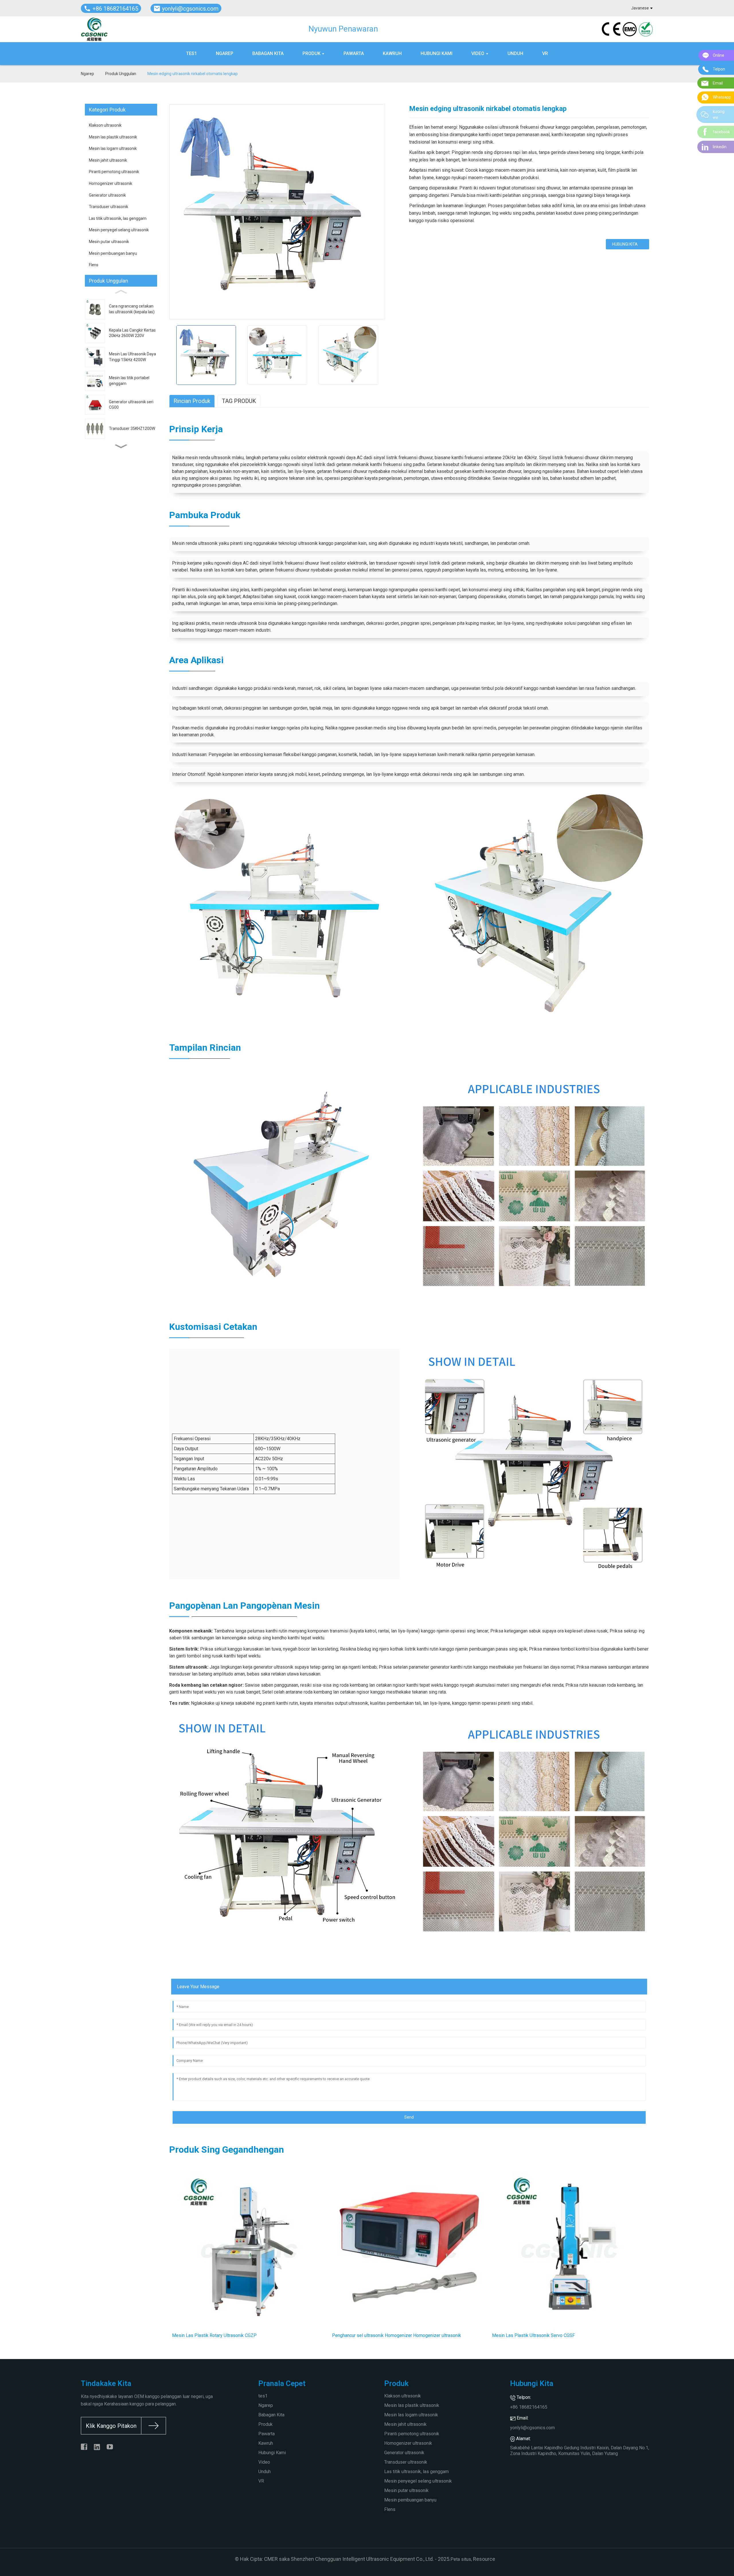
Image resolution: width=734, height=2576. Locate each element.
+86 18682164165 (529, 2407)
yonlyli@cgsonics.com (532, 2428)
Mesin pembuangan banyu (113, 253)
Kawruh (266, 2443)
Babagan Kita (271, 2415)
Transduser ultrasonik (109, 207)
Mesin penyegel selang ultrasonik (119, 230)
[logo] (94, 29)
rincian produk (192, 401)
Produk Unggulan (121, 74)
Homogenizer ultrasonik (111, 183)
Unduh (264, 2472)
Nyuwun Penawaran (343, 29)
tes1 (263, 2396)
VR (261, 2481)
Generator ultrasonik (107, 195)
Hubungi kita (625, 244)
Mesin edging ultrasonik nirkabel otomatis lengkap (193, 74)
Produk (266, 2424)
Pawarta (267, 2434)
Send (409, 2117)
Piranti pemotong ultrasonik (114, 172)
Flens (94, 265)
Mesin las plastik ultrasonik (113, 137)
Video (264, 2462)
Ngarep (87, 74)
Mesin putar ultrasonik (109, 242)
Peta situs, (461, 2559)
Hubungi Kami (272, 2453)
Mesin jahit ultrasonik (108, 160)
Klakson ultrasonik (105, 125)
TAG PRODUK (239, 401)
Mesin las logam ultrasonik (113, 148)
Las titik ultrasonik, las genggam (118, 218)
